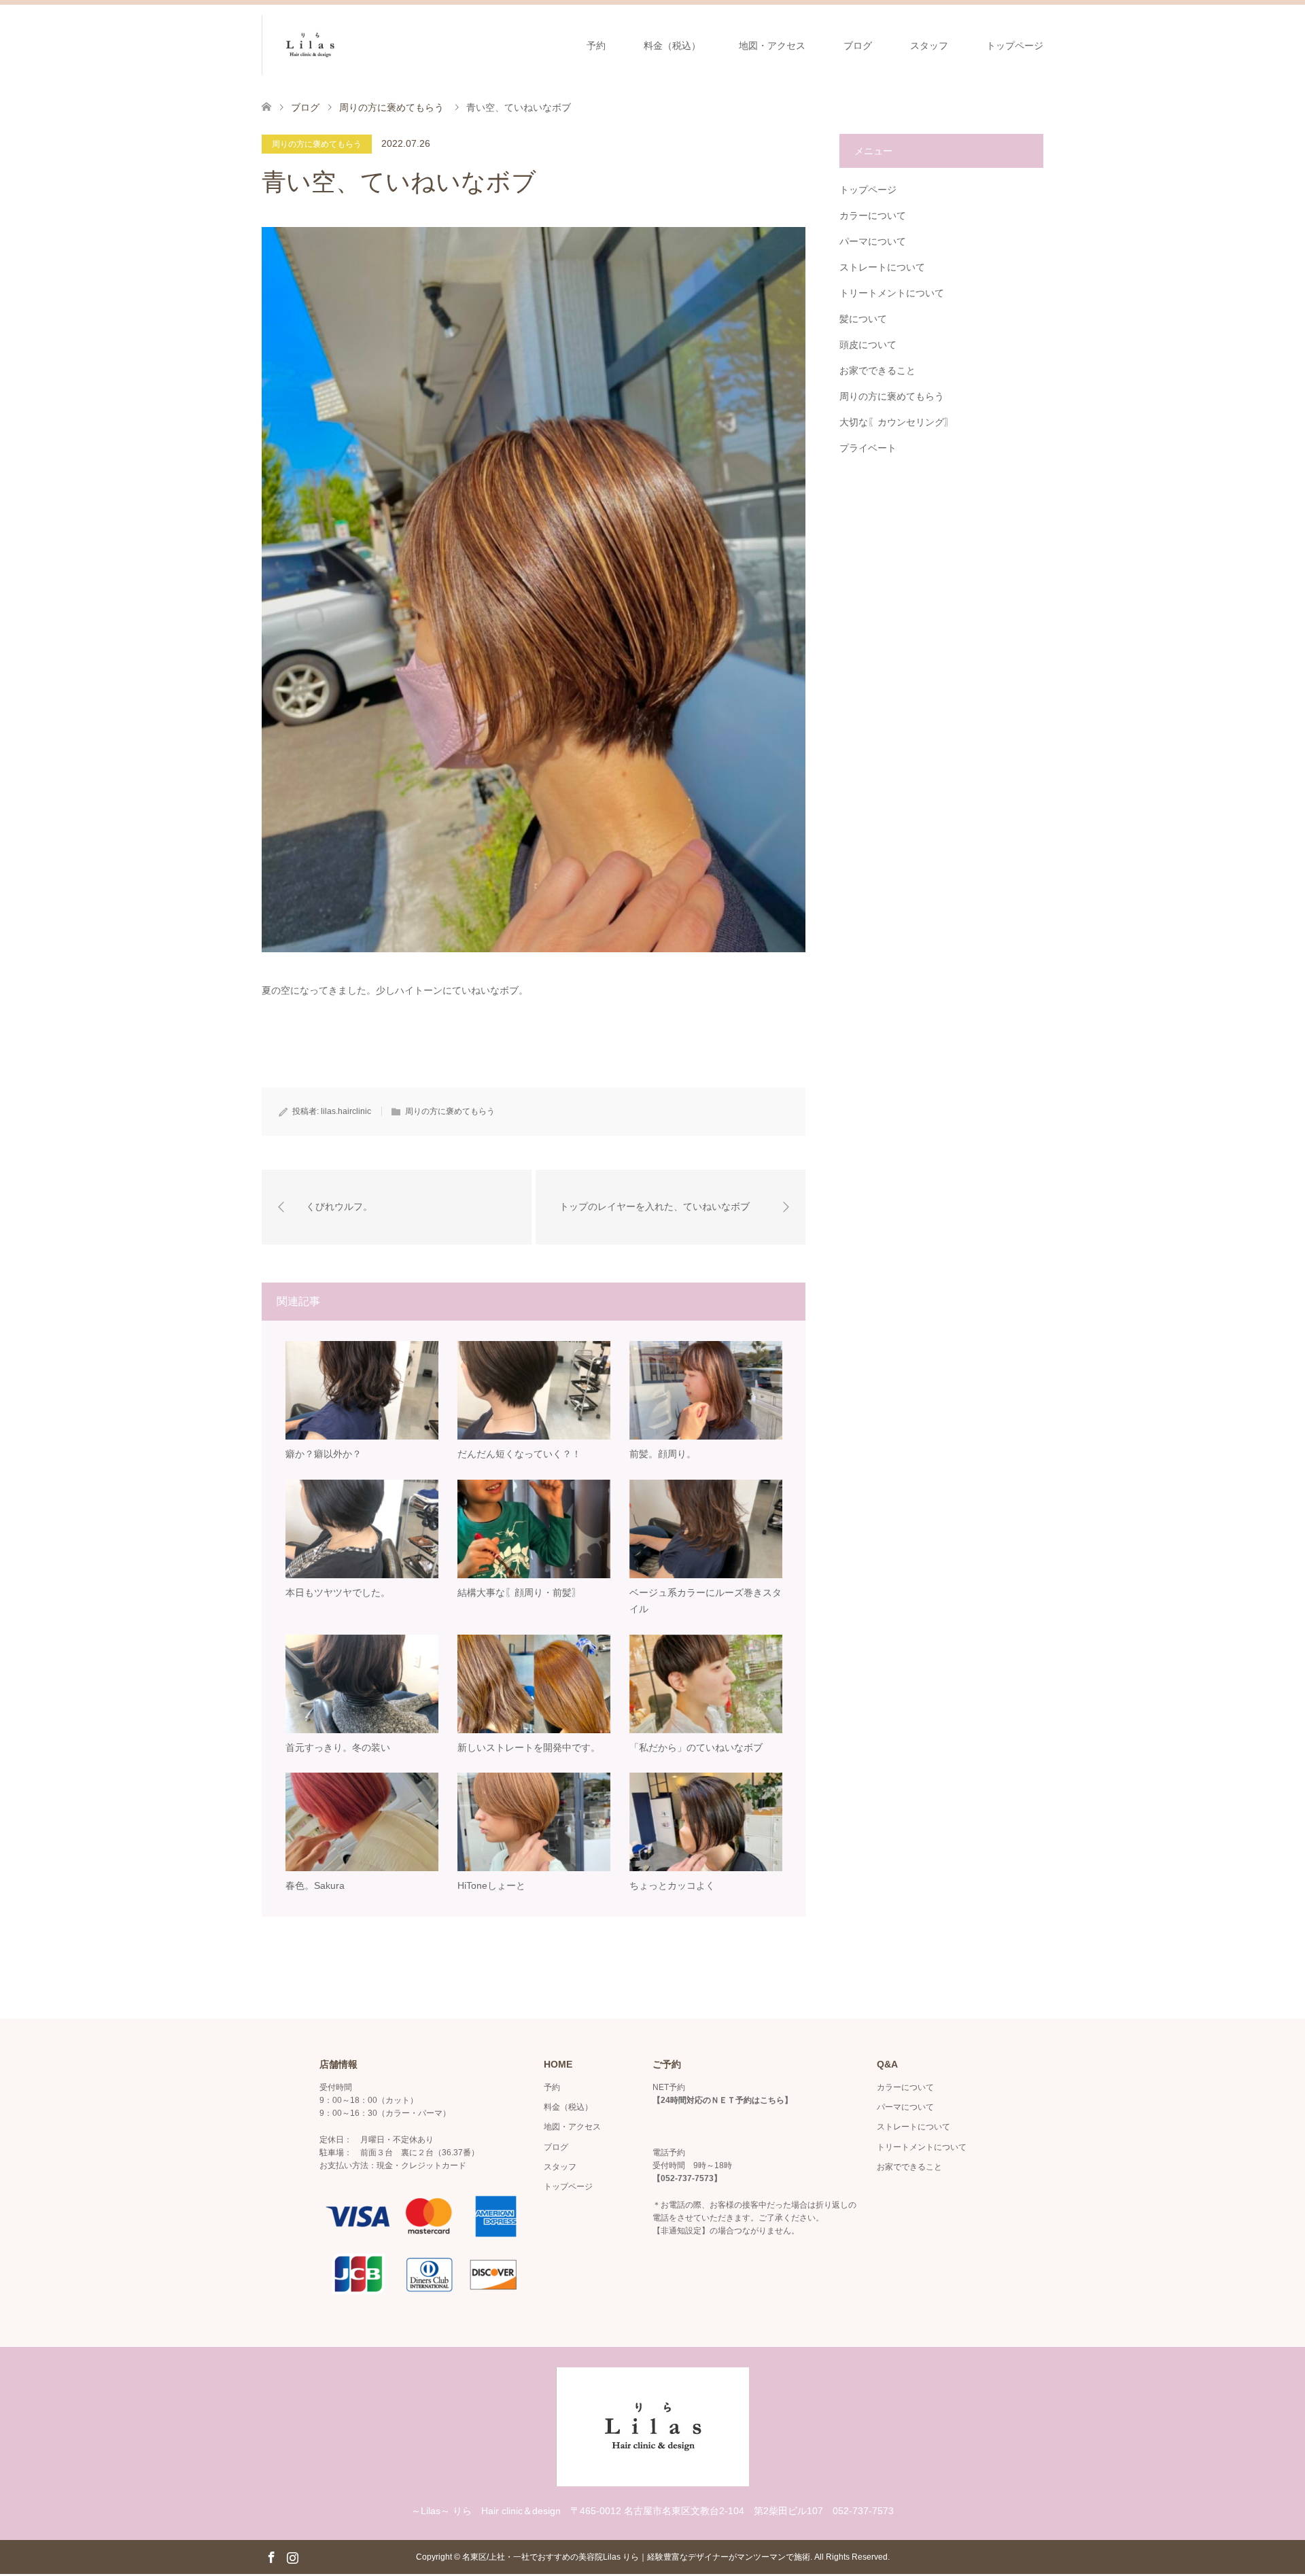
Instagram (292, 2556)
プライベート (868, 448)
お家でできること (877, 370)
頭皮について (868, 345)
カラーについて (873, 215)
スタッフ (929, 46)
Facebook (271, 2556)
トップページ (1015, 46)
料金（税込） (672, 46)
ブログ (858, 46)
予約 (596, 46)
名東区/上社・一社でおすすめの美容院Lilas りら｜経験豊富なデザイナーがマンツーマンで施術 (636, 2557)
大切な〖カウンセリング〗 (897, 422)
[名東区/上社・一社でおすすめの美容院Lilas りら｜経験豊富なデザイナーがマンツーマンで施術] (358, 45)
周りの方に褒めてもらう (317, 144)
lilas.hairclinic (346, 1111)
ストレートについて (882, 267)
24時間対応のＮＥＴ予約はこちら (723, 2100)
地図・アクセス (772, 46)
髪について (863, 319)
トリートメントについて (892, 293)
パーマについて (873, 241)
